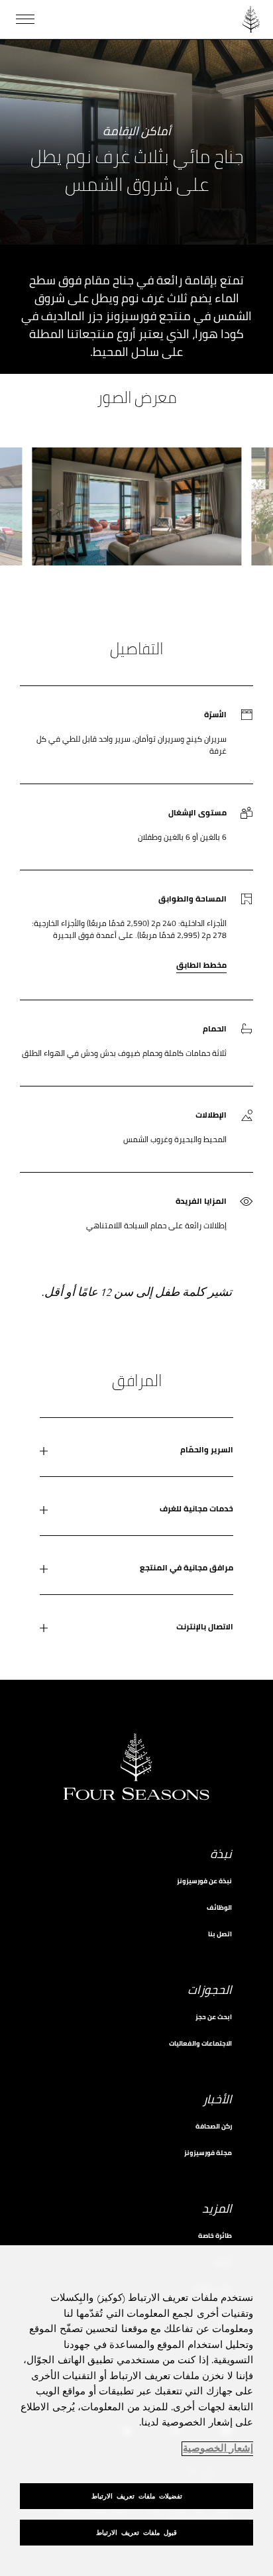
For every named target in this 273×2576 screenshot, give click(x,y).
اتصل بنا (220, 1934)
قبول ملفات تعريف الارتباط (136, 2533)
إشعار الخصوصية (218, 2449)
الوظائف (219, 1907)
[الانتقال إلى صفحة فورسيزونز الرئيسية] (251, 19)
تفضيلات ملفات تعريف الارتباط (137, 2496)
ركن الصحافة (214, 2126)
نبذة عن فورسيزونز (204, 1881)
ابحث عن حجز (214, 2017)
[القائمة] (25, 19)
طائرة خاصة (215, 2236)
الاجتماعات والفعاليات (200, 2043)
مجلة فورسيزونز (208, 2153)
